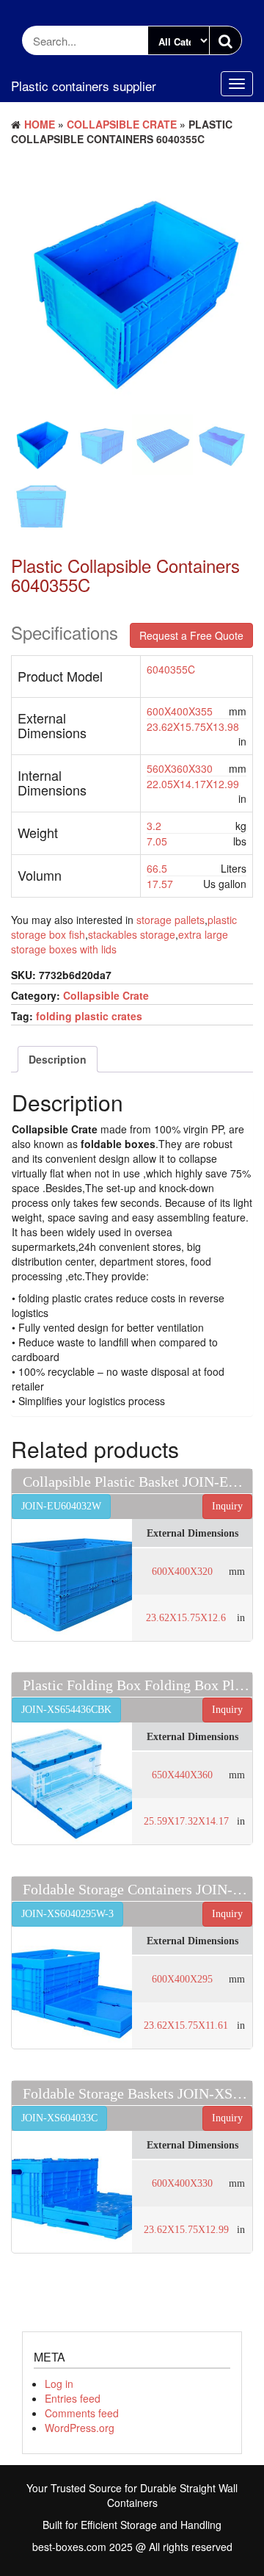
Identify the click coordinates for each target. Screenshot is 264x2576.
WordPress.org (80, 2428)
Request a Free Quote (191, 635)
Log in (59, 2384)
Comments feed (82, 2413)
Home (40, 124)
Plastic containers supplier (84, 86)
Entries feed (73, 2398)
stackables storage (132, 934)
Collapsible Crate (122, 124)
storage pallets (170, 920)
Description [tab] (58, 1059)
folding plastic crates (89, 1016)
